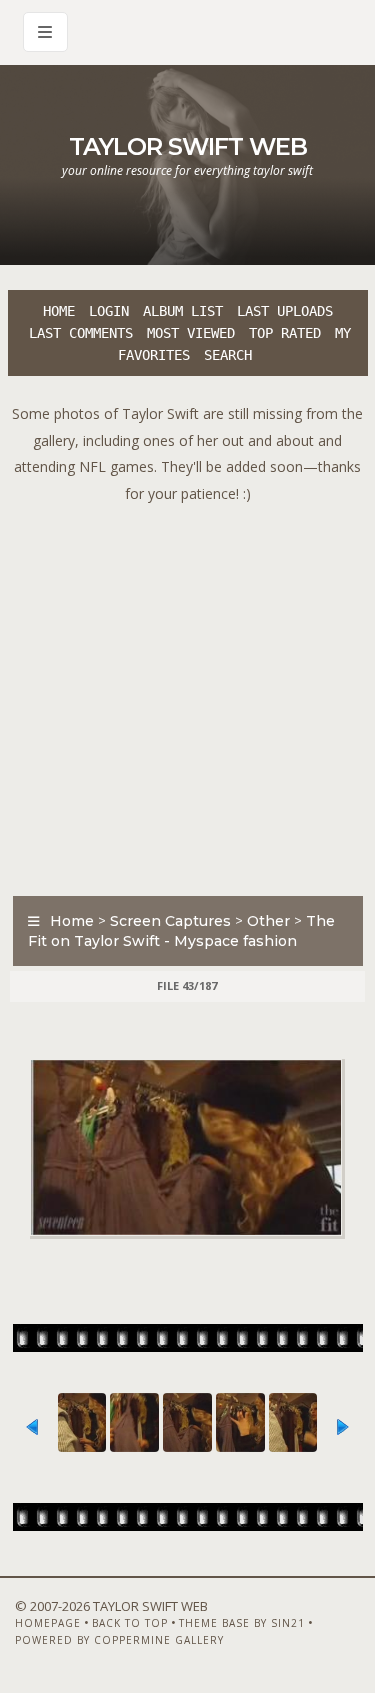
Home (59, 311)
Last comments (81, 333)
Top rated (285, 333)
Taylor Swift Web (188, 146)
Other (268, 921)
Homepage (48, 1623)
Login (109, 311)
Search (228, 355)
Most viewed (191, 333)
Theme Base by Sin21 (242, 1623)
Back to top (130, 1623)
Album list (183, 311)
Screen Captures (170, 921)
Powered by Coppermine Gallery (119, 1640)
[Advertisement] (187, 694)
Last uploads (285, 311)
